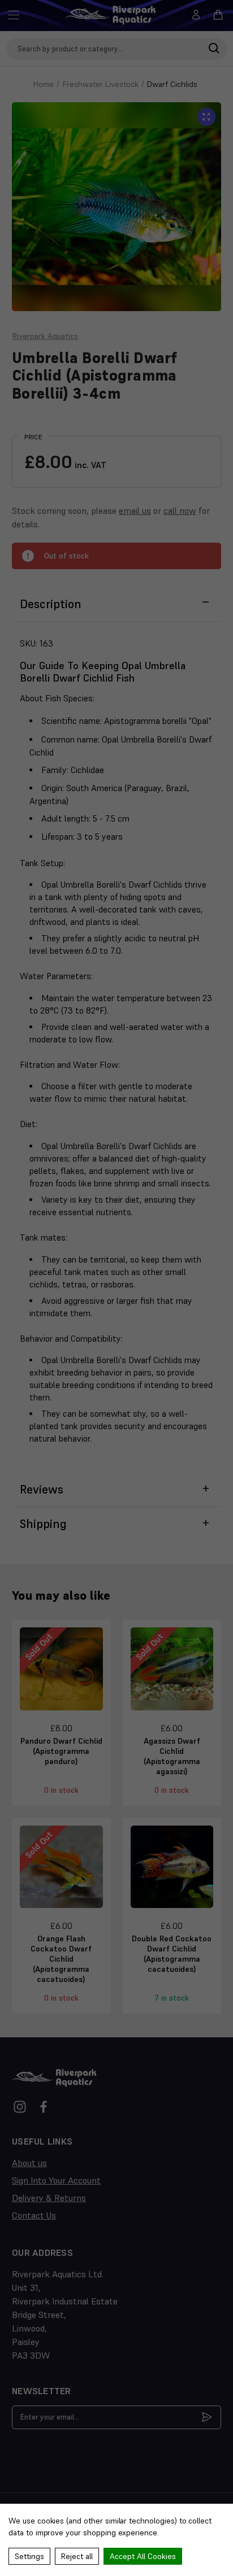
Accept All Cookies (143, 2556)
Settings (29, 2556)
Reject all (77, 2556)
